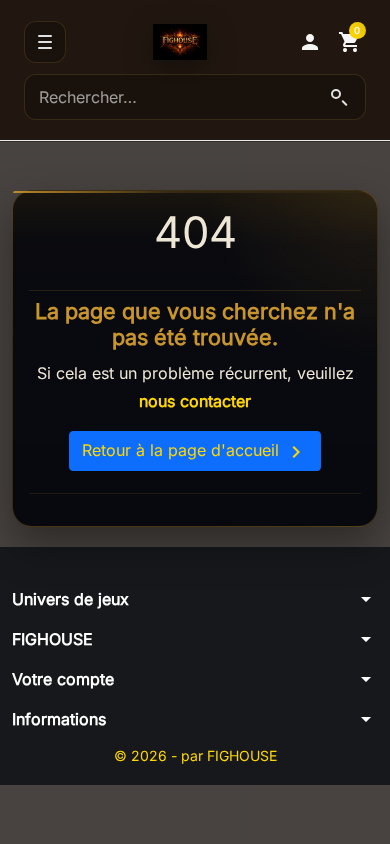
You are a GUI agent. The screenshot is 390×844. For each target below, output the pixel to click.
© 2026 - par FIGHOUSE (195, 755)
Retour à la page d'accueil (195, 452)
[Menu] (45, 42)
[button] (310, 42)
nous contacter (195, 401)
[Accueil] (180, 42)
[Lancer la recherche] (339, 97)
